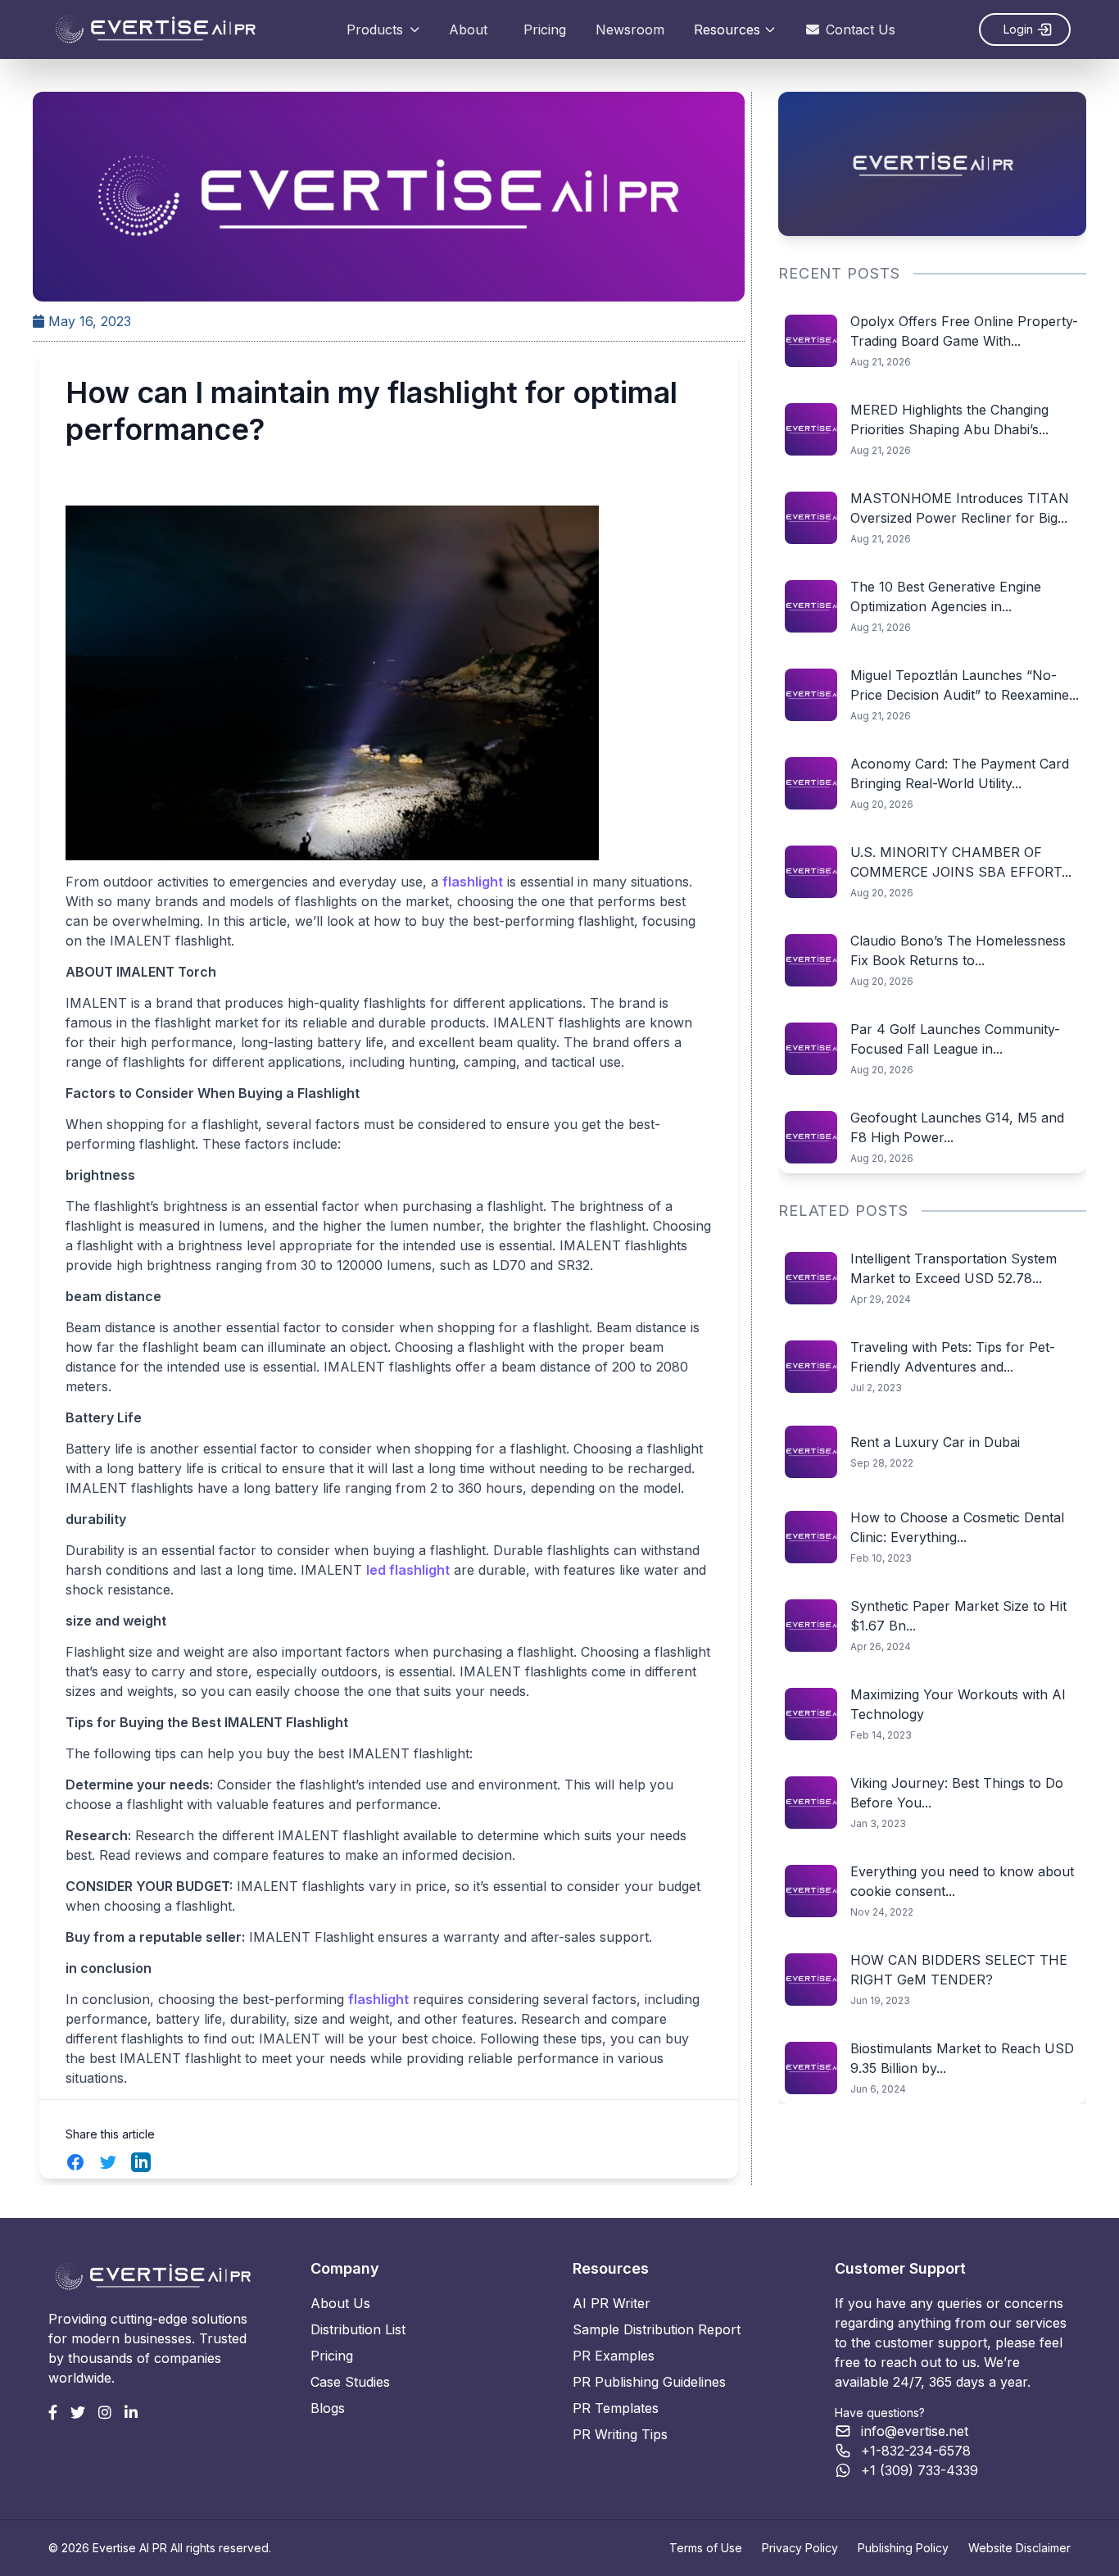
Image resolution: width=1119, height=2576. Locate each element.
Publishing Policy (903, 2548)
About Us (340, 2303)
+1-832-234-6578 (916, 2451)
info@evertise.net (915, 2431)
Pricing (545, 29)
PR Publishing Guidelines (649, 2382)
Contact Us (861, 29)
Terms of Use (706, 2548)
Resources (727, 29)
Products (375, 29)
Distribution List (358, 2329)
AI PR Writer (612, 2303)
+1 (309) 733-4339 (920, 2470)
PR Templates (616, 2408)
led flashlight (408, 1570)
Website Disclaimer (1019, 2548)
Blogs (328, 2408)
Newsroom (630, 29)
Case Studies (350, 2382)
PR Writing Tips (620, 2434)
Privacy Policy (800, 2548)
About (468, 29)
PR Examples (614, 2356)
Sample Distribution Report (657, 2329)
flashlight (473, 882)
